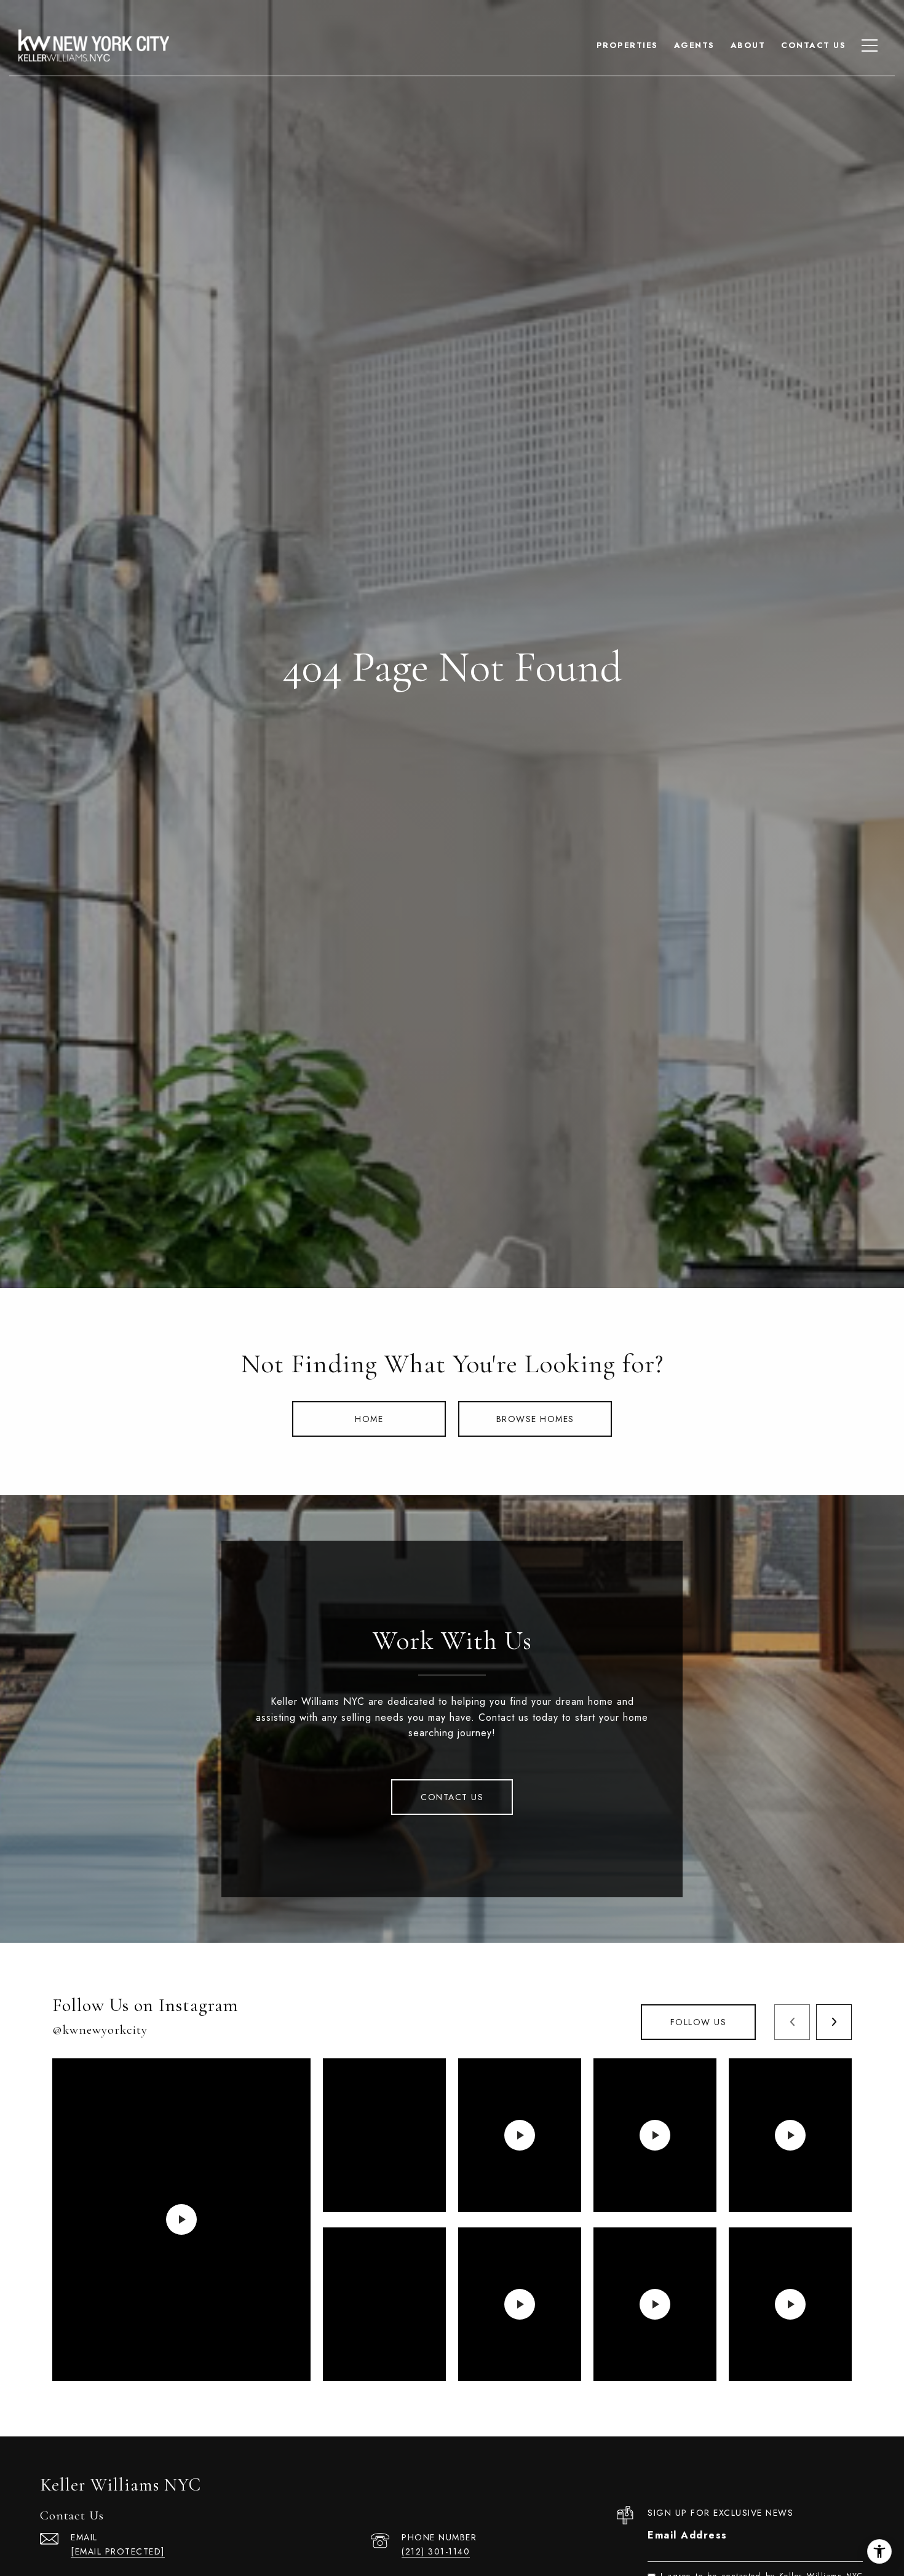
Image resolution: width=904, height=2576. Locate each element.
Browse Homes (535, 1419)
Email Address (688, 2535)
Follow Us (699, 2022)
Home (369, 1419)
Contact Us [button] (452, 1797)
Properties (627, 45)
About (748, 45)
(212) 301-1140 (436, 2551)
